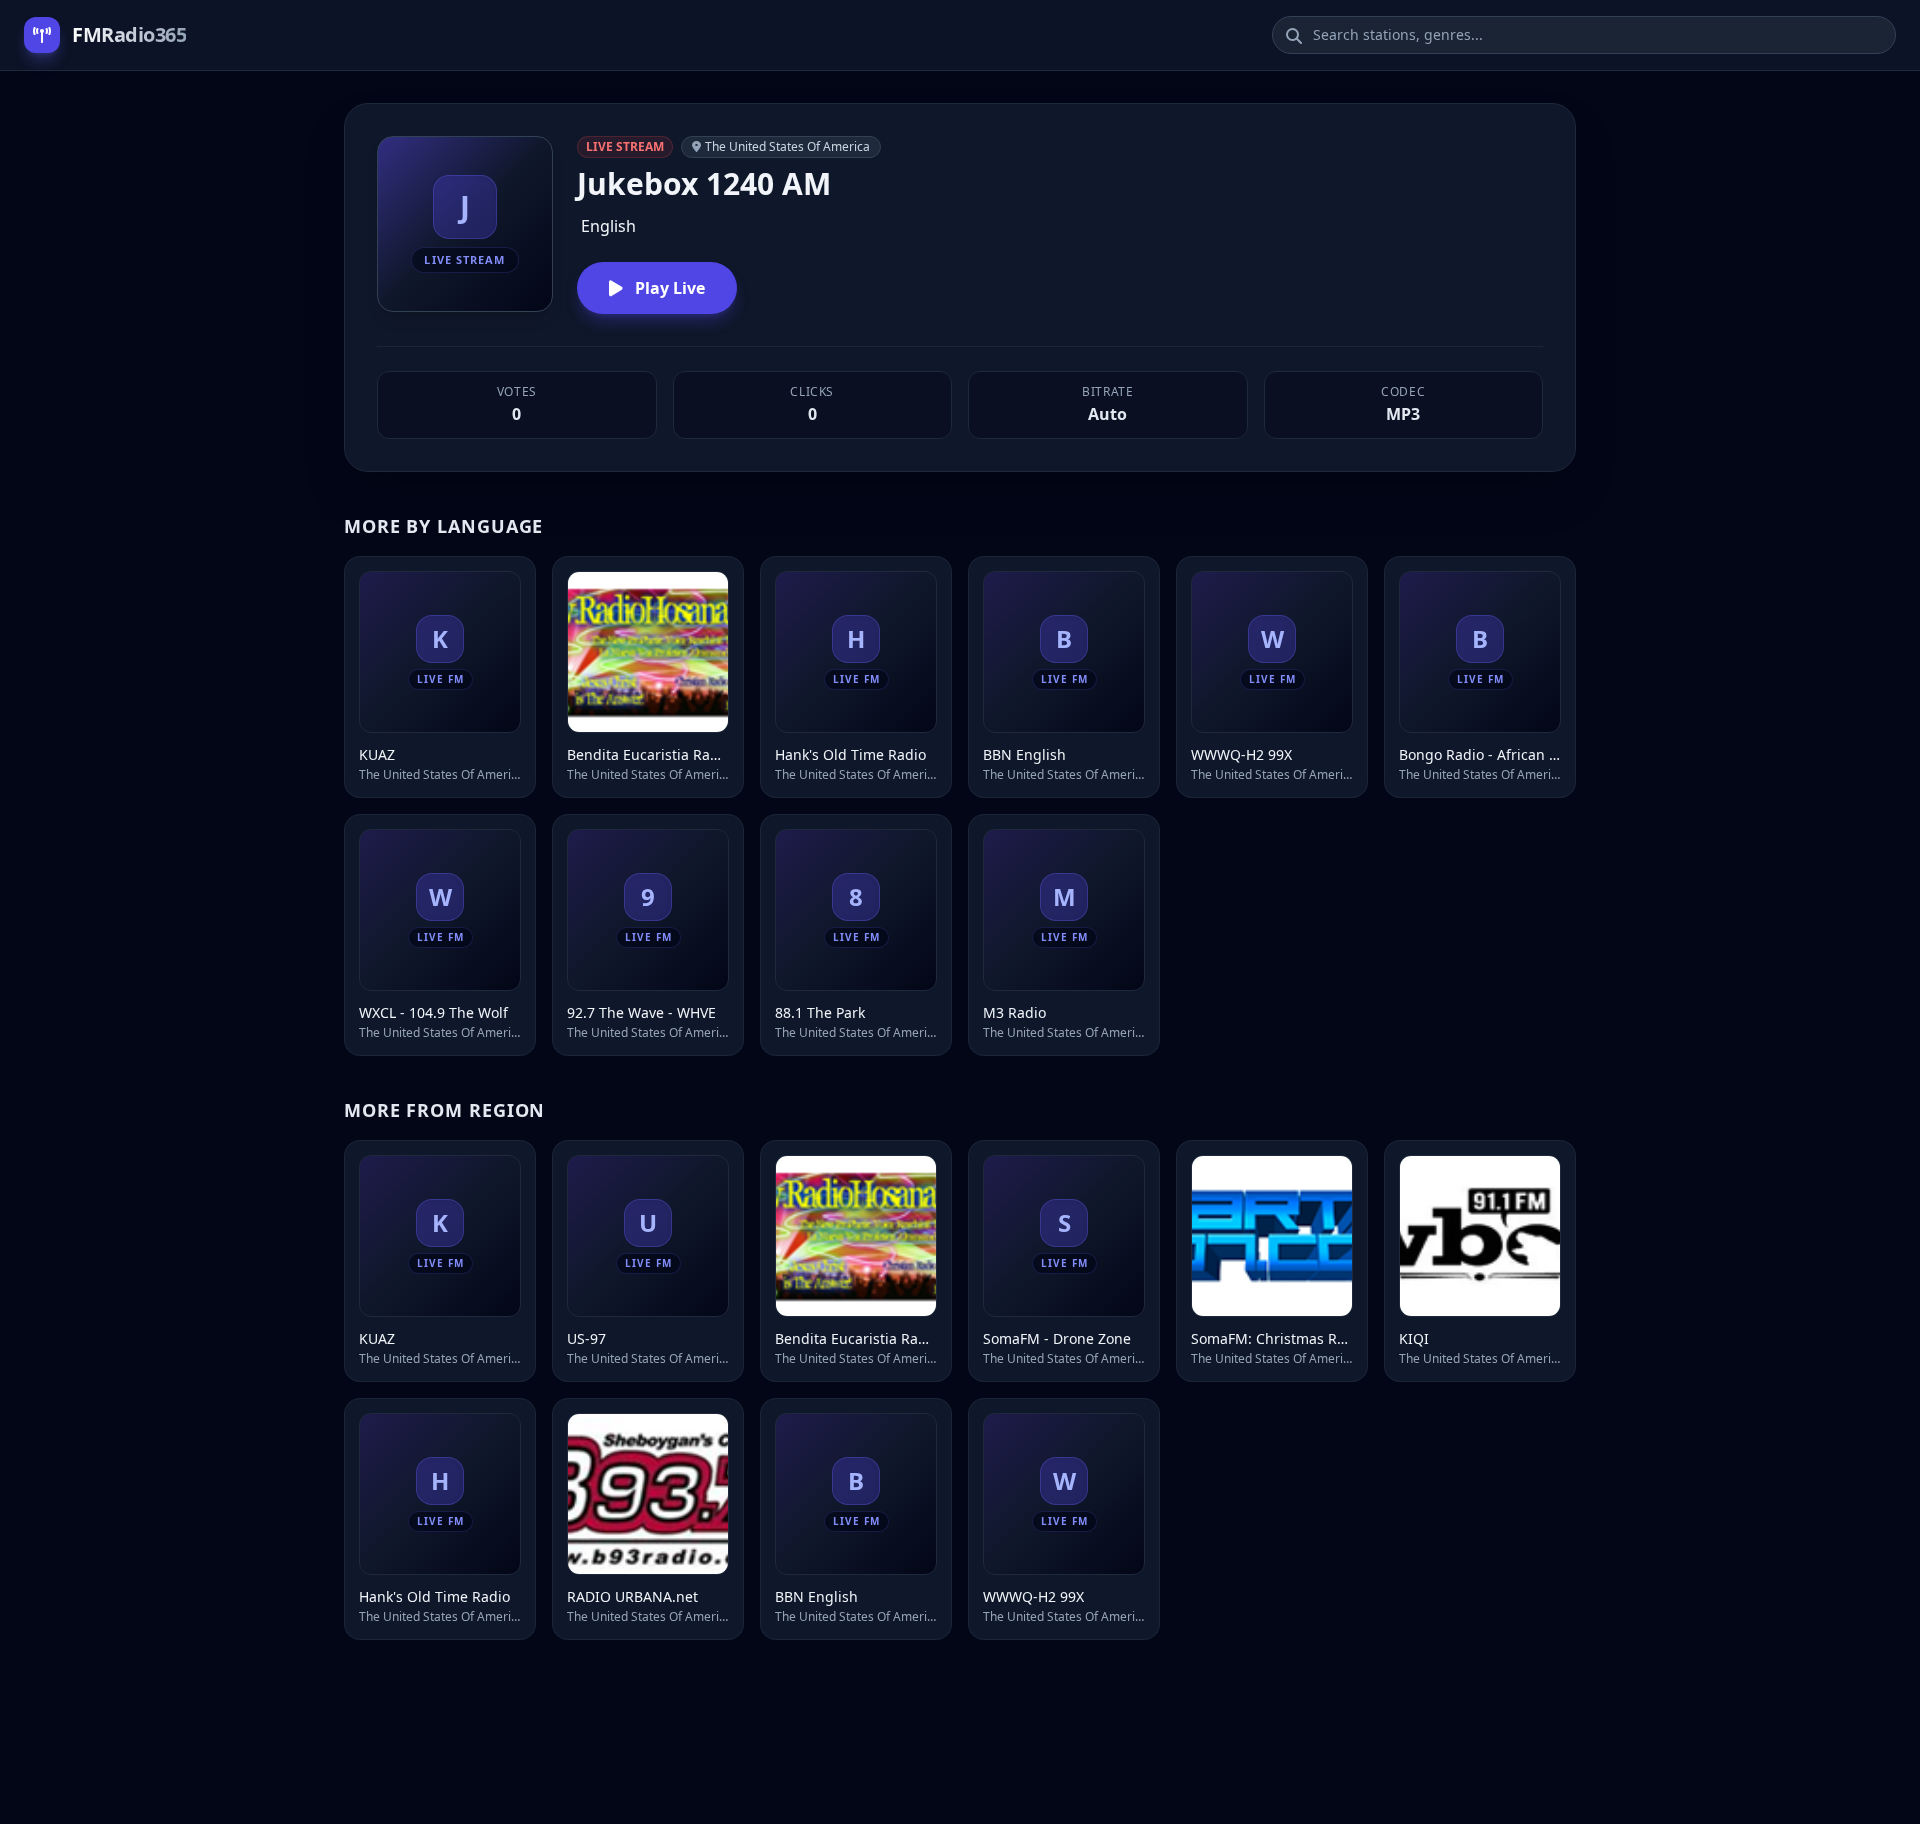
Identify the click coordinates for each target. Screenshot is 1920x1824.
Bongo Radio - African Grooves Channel (1480, 754)
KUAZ (377, 754)
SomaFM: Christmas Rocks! (1272, 1338)
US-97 (586, 1338)
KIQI (1414, 1338)
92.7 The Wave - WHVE (641, 1012)
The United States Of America (787, 146)
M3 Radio (1014, 1012)
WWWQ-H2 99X (1241, 754)
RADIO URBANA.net (632, 1596)
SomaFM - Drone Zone (1057, 1338)
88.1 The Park (820, 1012)
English (608, 226)
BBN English (1024, 754)
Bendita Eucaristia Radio (648, 754)
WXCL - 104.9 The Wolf (433, 1012)
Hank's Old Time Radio (850, 754)
